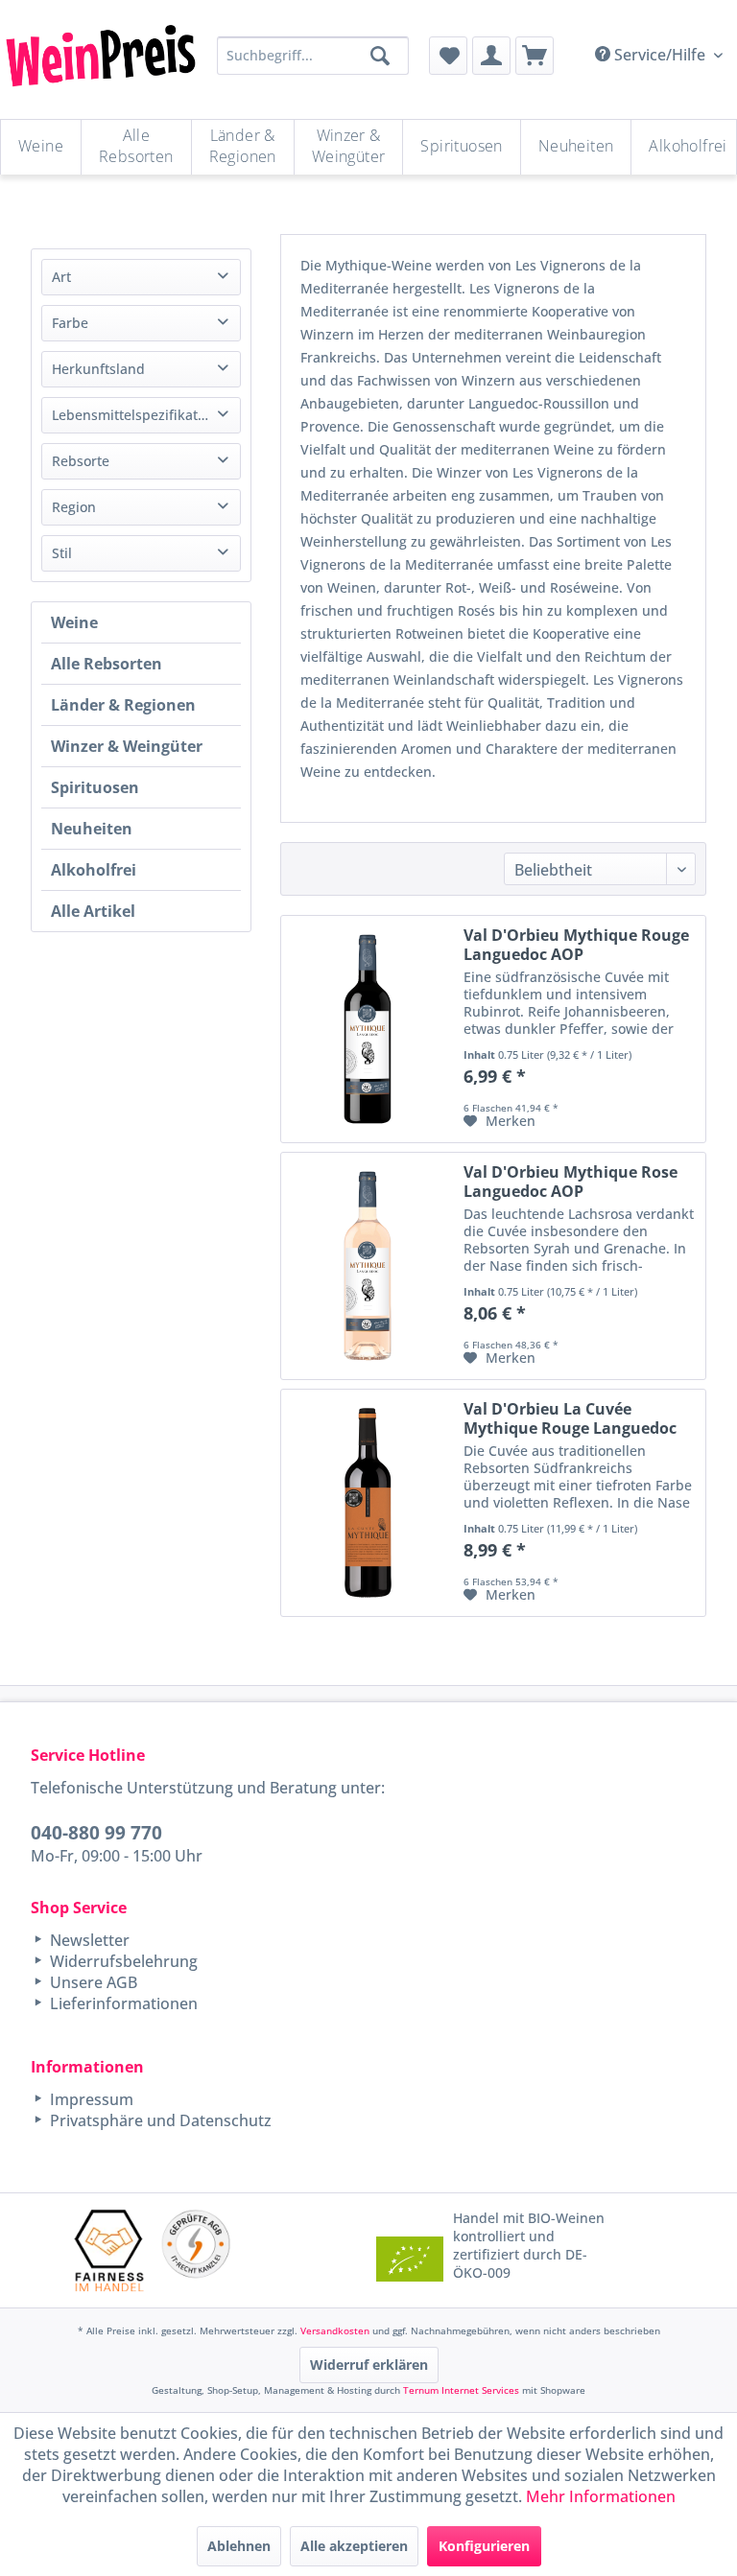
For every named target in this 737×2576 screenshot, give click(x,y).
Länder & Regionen (123, 705)
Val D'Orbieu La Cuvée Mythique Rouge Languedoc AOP (570, 1418)
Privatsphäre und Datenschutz (159, 2120)
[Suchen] (380, 56)
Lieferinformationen (122, 2003)
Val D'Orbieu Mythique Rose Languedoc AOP (571, 1182)
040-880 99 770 (96, 1832)
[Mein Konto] (491, 56)
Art (61, 277)
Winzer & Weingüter (127, 746)
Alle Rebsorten (107, 664)
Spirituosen (95, 787)
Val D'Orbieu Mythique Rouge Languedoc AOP (576, 945)
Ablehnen (239, 2546)
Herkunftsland (98, 369)
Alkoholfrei (94, 870)
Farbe (70, 323)
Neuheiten (92, 829)
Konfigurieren (484, 2546)
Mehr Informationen (601, 2496)
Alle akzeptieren (354, 2546)
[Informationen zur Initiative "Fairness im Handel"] (109, 2250)
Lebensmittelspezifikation (135, 415)
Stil (62, 553)
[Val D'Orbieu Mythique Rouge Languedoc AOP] (368, 1029)
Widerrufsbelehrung (122, 1961)
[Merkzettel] (448, 56)
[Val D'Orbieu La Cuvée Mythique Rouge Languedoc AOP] (368, 1503)
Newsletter (88, 1940)
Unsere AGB (92, 1982)
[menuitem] (448, 56)
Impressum (90, 2099)
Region (74, 507)
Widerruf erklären (369, 2365)
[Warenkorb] (535, 56)
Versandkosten (335, 2330)
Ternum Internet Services (461, 2390)
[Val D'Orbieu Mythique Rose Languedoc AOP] (368, 1266)
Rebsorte (81, 461)
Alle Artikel (93, 911)
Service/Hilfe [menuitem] (660, 55)
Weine (74, 622)
